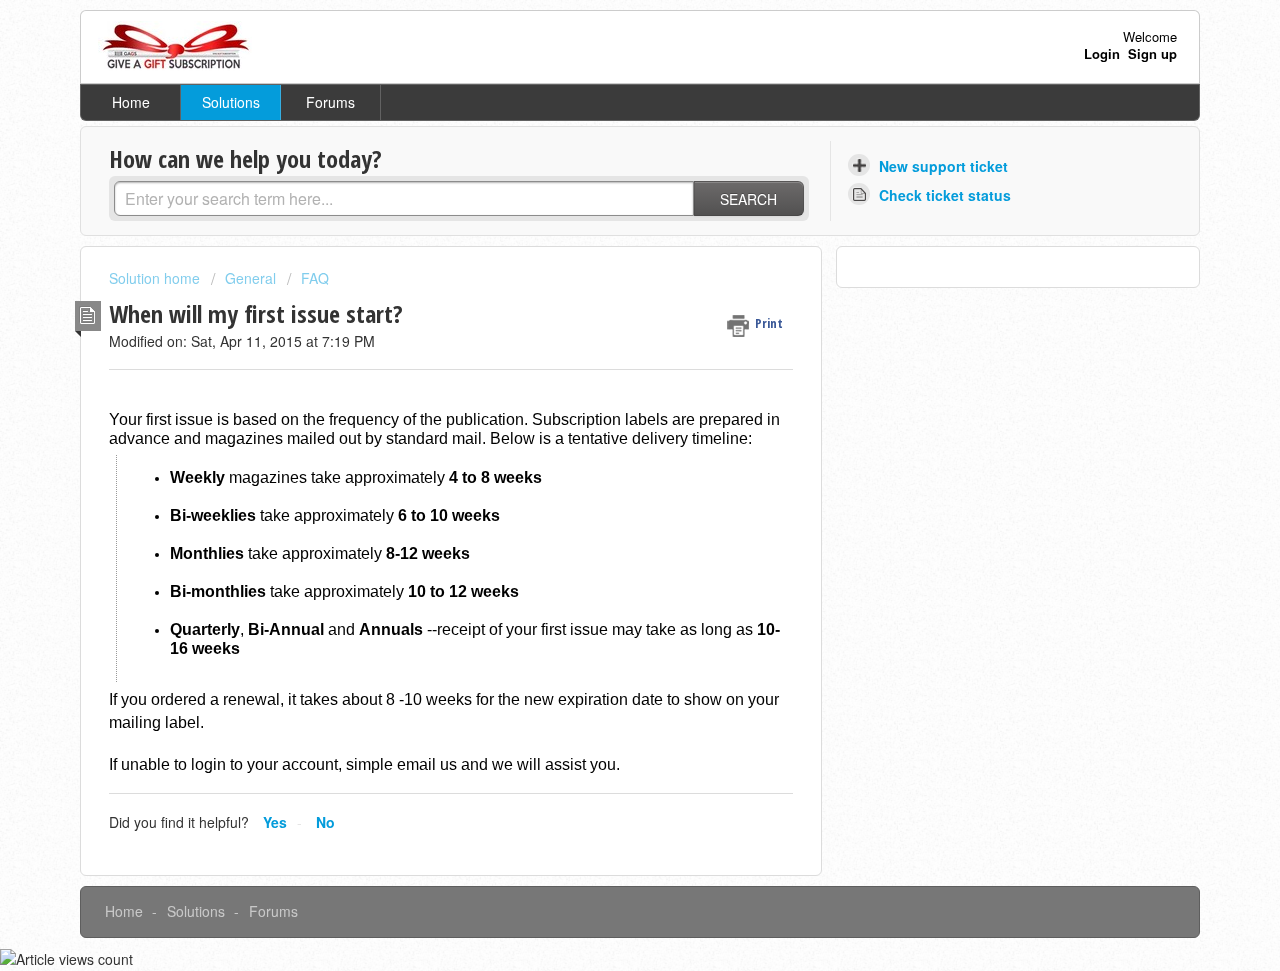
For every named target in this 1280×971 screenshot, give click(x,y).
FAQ (315, 278)
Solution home (156, 278)
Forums (330, 102)
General (250, 278)
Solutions (231, 102)
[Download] (603, 220)
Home (131, 102)
